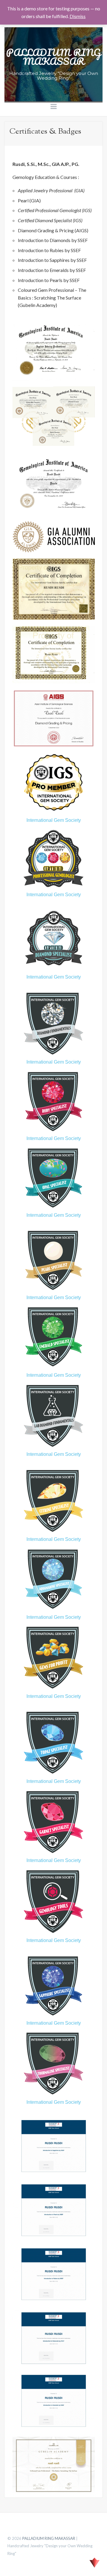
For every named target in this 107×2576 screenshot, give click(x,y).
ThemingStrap (95, 2563)
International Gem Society (54, 820)
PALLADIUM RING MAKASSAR (53, 57)
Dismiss (78, 16)
